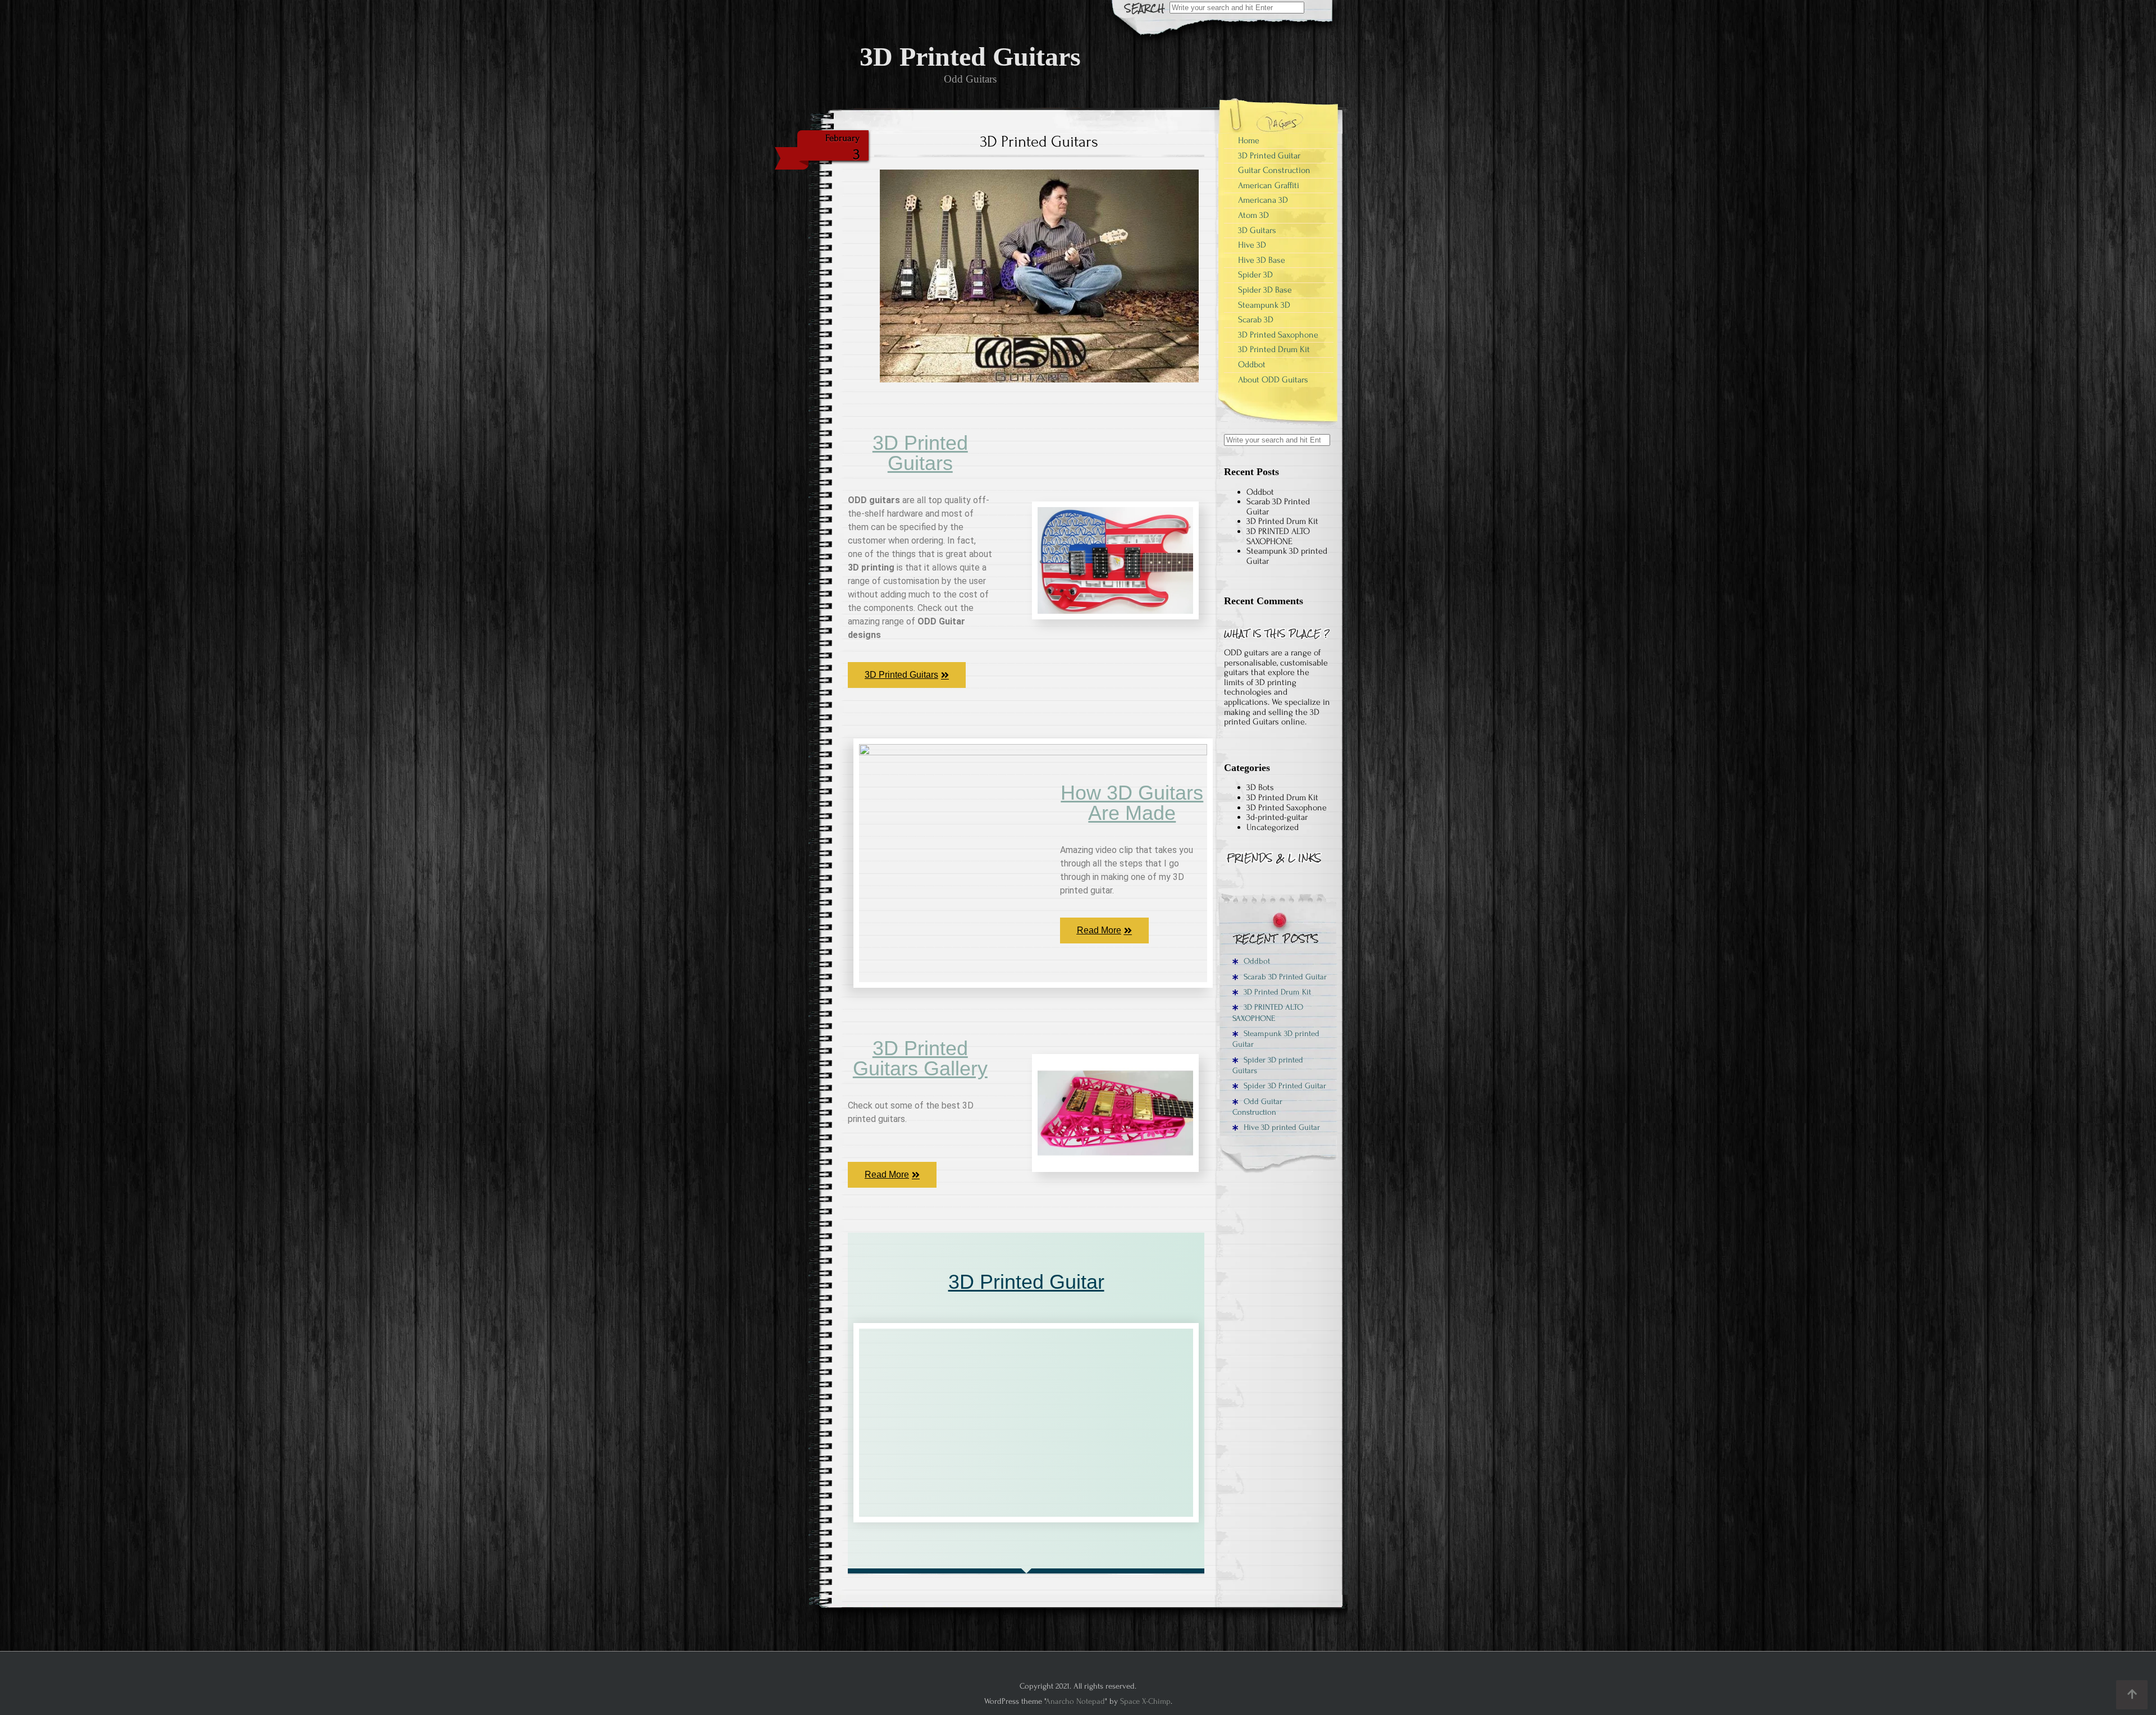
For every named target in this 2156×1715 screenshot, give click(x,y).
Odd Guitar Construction (1257, 1107)
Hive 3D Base (1262, 260)
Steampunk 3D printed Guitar (1287, 556)
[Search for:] (1237, 7)
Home (1249, 140)
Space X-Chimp (1145, 1701)
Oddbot (1252, 364)
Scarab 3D (1256, 320)
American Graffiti (1269, 185)
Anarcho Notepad (1075, 1701)
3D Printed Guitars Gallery (920, 1058)
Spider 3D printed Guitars (1268, 1065)
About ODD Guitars (1273, 380)
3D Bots (1260, 787)
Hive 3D (1252, 245)
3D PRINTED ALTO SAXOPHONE (1278, 536)
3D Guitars (1257, 230)
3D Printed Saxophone (1278, 335)
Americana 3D (1263, 200)
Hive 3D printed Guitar (1281, 1127)
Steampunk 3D (1264, 305)
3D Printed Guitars (920, 453)
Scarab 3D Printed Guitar (1278, 507)
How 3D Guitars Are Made (1132, 803)
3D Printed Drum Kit (1274, 349)
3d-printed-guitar (1277, 817)
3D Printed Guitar (1026, 1282)
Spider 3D (1255, 275)
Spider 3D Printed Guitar (1284, 1086)
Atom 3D (1253, 215)
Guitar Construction (1274, 170)
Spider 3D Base (1265, 290)
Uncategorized (1273, 827)
